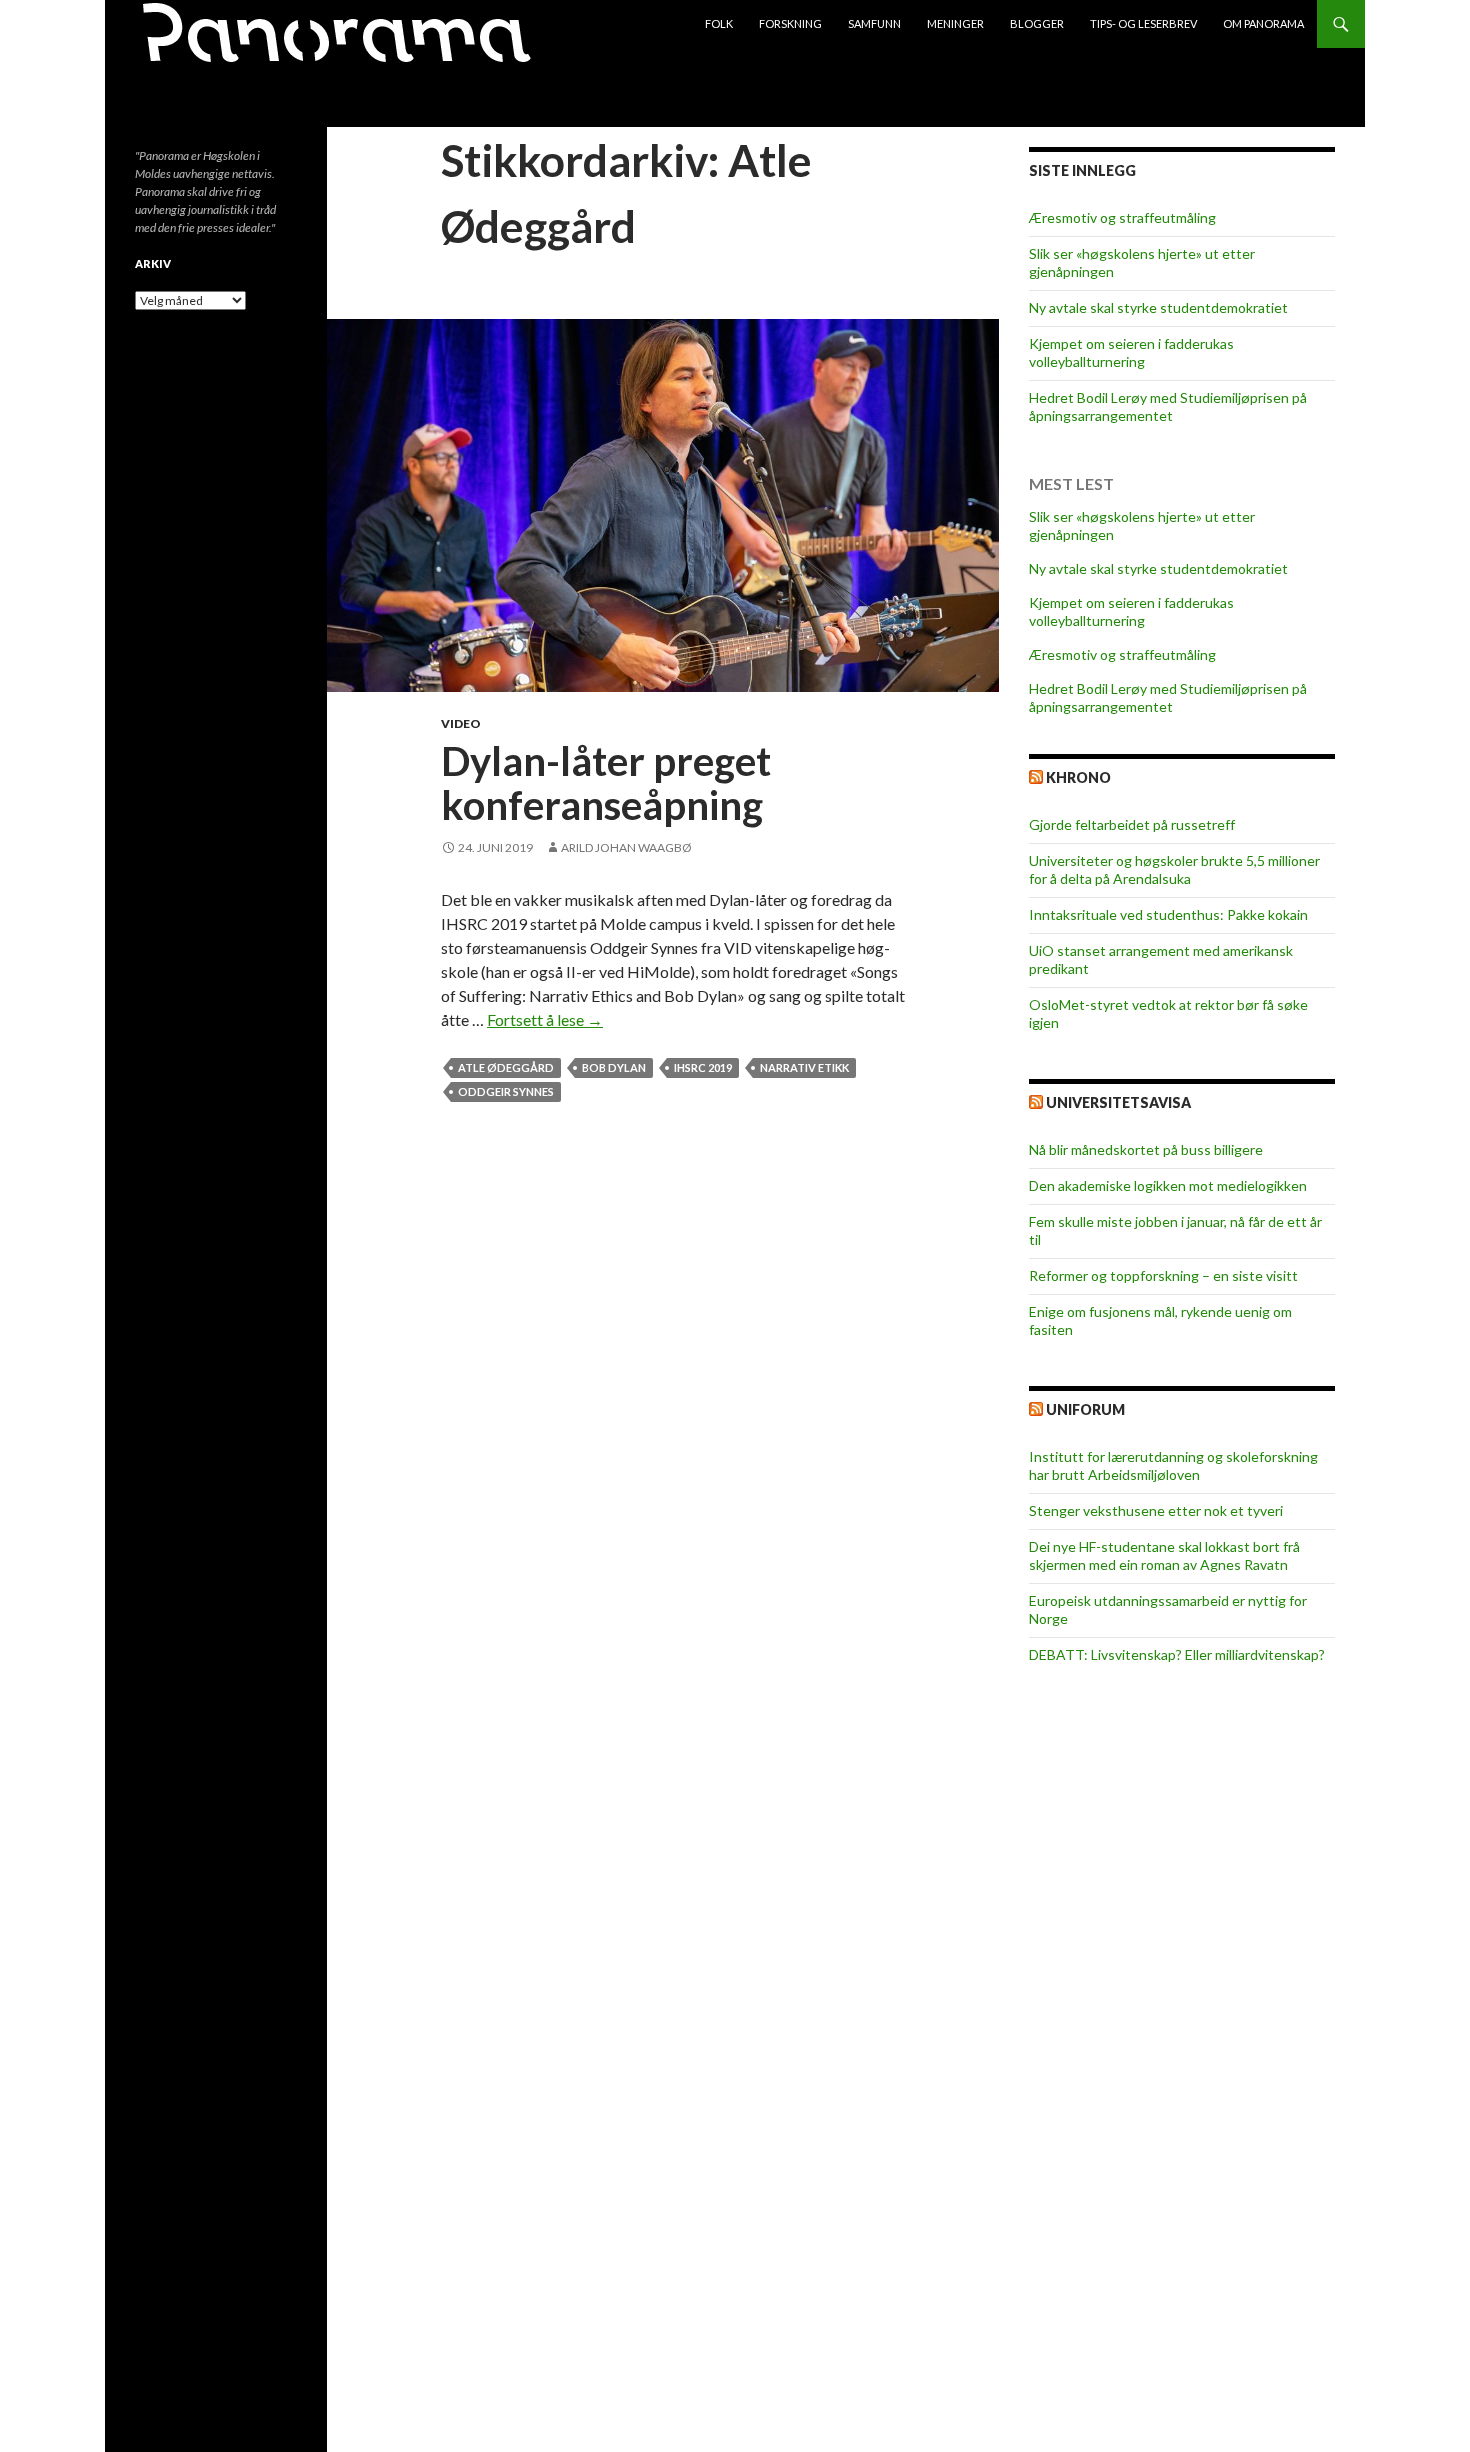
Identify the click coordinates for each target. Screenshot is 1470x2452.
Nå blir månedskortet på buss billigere (1146, 1149)
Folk (719, 23)
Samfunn (874, 23)
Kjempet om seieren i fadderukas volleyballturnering (1131, 352)
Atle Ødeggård (506, 1067)
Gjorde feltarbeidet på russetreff (1132, 824)
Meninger (955, 23)
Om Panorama (1263, 23)
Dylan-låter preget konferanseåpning (606, 783)
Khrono (1078, 777)
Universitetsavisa (1118, 1102)
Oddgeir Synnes (506, 1091)
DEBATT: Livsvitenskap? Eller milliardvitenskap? (1177, 1654)
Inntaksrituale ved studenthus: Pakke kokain (1168, 914)
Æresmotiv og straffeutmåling (1122, 217)
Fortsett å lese (545, 1019)
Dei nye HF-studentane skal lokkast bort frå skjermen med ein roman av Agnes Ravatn (1164, 1555)
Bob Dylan (614, 1067)
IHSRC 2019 (703, 1067)
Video (461, 723)
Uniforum (1085, 1409)
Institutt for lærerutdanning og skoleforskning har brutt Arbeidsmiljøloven (1173, 1465)
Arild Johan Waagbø (626, 847)
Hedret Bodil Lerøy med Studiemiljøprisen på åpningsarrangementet (1168, 406)
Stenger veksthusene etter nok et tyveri (1156, 1510)
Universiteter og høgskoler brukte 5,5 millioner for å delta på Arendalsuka (1174, 869)
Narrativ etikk (804, 1067)
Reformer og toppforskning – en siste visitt (1163, 1275)
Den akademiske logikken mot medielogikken (1168, 1185)
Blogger (1037, 23)
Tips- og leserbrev (1143, 23)
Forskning (790, 23)
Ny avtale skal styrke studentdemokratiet (1158, 307)
